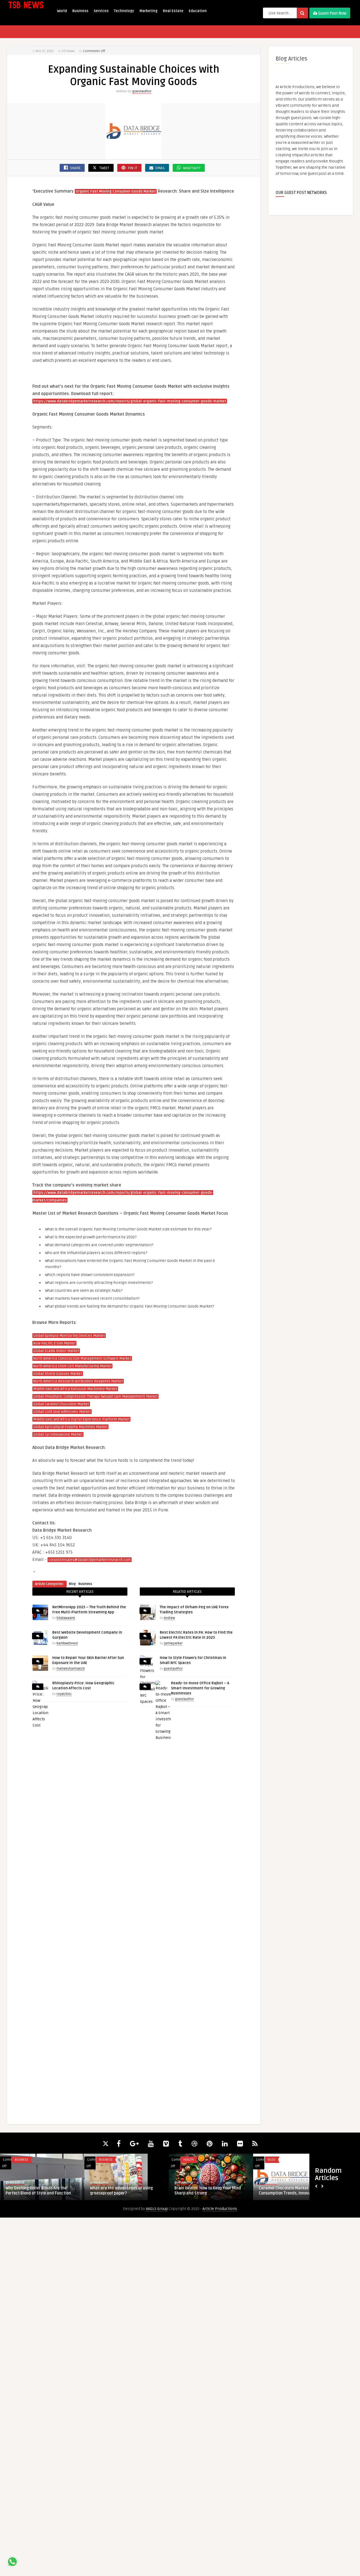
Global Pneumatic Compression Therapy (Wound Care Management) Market (95, 1397)
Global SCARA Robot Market (56, 1351)
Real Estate (173, 11)
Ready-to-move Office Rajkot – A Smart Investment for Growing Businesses (200, 1688)
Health (188, 2160)
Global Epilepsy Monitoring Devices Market (69, 1336)
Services (101, 11)
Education (198, 11)
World (62, 11)
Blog (72, 1584)
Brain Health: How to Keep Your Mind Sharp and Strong (208, 2191)
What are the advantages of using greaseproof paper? (121, 2191)
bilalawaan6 (66, 1618)
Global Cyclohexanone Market (58, 1435)
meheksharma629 (71, 1669)
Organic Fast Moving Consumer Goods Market (116, 191)
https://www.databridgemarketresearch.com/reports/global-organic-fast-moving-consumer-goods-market (130, 401)
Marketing (148, 11)
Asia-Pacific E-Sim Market (54, 1343)
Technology (124, 11)
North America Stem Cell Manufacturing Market (72, 1366)
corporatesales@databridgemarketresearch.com (90, 1560)
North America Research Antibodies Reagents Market (78, 1381)
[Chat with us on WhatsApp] (12, 2563)
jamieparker (173, 1643)
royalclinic (64, 1694)
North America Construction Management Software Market (82, 1359)
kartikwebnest (67, 1643)
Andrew (169, 1618)
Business (80, 11)
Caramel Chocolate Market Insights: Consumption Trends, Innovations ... (292, 2191)
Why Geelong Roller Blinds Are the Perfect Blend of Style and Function (38, 2191)
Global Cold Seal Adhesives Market (62, 1412)
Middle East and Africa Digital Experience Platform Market (81, 1419)
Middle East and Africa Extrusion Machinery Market (75, 1389)
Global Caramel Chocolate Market (61, 1404)
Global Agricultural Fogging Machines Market (70, 1427)
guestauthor (142, 91)
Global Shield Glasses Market (58, 1374)
